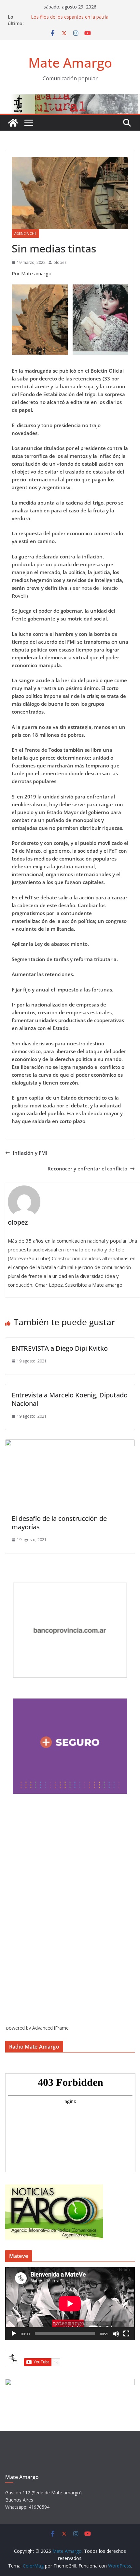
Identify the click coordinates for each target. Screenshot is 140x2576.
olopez (60, 262)
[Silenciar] (116, 2334)
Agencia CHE (25, 233)
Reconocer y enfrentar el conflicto (87, 1168)
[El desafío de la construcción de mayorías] (70, 1443)
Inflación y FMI (30, 1153)
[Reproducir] (14, 2334)
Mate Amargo (70, 63)
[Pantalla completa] (126, 2334)
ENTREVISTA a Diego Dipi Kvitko (60, 1348)
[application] (70, 2304)
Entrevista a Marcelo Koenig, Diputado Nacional (70, 1399)
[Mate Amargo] (70, 98)
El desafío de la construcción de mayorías (59, 1523)
